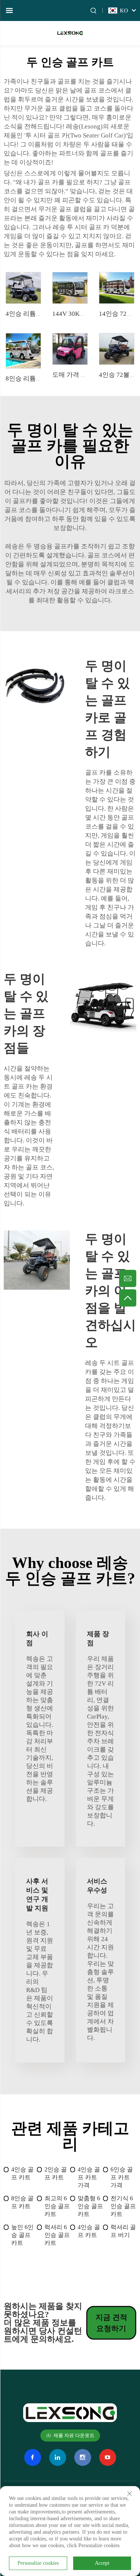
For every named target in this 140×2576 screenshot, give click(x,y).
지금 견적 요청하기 (111, 2323)
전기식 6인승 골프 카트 (123, 2206)
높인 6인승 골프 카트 (22, 2235)
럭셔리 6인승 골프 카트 (57, 2235)
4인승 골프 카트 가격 (89, 2177)
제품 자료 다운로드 (74, 2435)
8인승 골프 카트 (22, 2202)
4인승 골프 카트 (22, 2173)
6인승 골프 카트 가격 (122, 2177)
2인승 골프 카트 (56, 2173)
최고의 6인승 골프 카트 (57, 2206)
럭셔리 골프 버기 (123, 2231)
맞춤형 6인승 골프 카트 (90, 2206)
